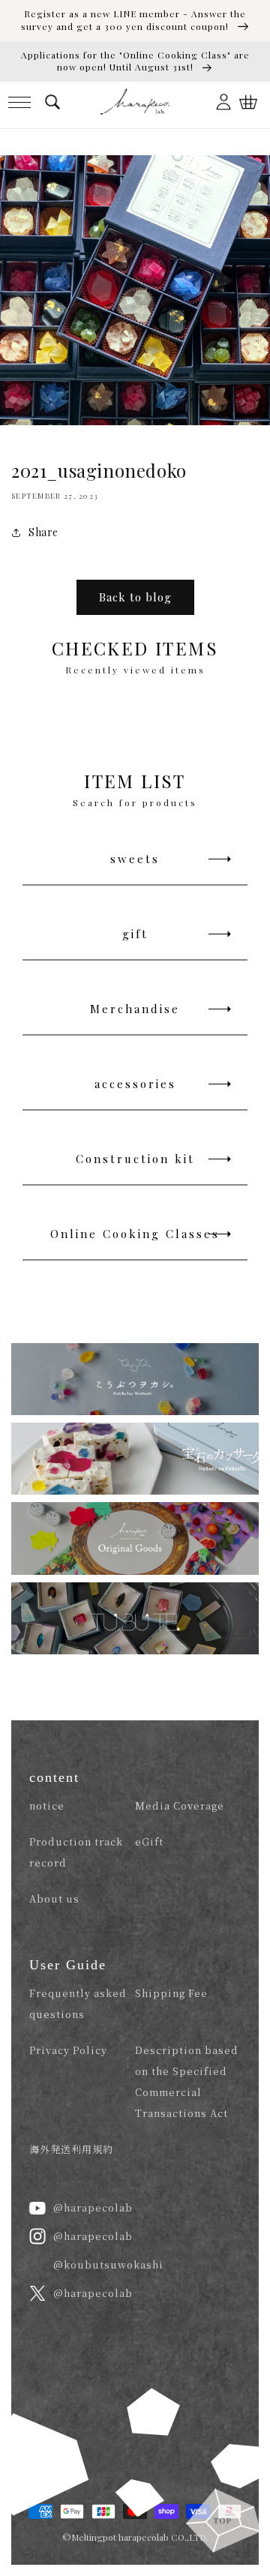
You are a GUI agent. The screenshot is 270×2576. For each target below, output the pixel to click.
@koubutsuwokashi (108, 2264)
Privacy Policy (68, 2050)
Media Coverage (180, 1805)
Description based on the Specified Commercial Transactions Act (187, 2081)
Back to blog (135, 597)
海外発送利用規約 (71, 2149)
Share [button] (43, 532)
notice (47, 1805)
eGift (149, 1841)
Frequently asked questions (78, 2003)
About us (54, 1898)
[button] (19, 102)
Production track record (76, 1852)
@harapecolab (93, 2207)
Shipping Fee (171, 1993)
